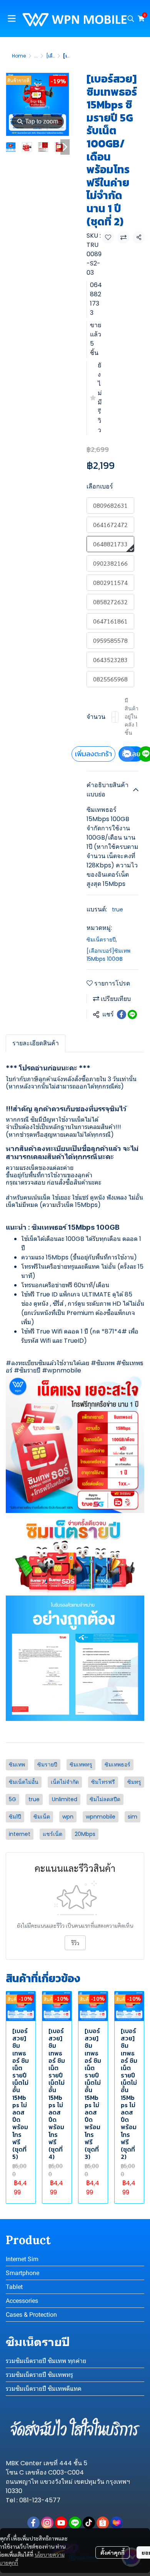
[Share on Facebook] (122, 1014)
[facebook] (33, 2523)
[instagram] (47, 2523)
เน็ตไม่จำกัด (65, 1782)
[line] (75, 2523)
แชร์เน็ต (52, 1834)
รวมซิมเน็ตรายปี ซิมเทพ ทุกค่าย (46, 2361)
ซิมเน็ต (42, 1817)
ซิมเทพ (105, 1363)
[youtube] (61, 2523)
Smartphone (22, 2273)
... (36, 56)
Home (19, 56)
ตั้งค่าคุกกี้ (112, 2552)
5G (12, 1799)
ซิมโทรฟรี (103, 1782)
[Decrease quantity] (113, 717)
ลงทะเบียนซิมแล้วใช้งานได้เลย (50, 1363)
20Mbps (85, 1834)
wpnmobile (101, 1817)
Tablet (14, 2287)
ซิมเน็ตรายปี (102, 940)
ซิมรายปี (30, 1370)
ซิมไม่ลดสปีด (105, 1799)
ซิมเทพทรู (81, 1765)
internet (20, 1834)
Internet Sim (22, 2259)
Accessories (22, 2301)
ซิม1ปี (15, 1817)
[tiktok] (89, 2523)
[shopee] (103, 2523)
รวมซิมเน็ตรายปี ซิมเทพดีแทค (44, 2389)
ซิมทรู (134, 1782)
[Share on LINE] (132, 1014)
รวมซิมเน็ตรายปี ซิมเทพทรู (39, 2375)
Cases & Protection (31, 2315)
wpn (68, 1817)
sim (132, 1817)
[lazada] (117, 2523)
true (117, 909)
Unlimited (65, 1799)
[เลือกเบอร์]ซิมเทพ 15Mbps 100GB (108, 955)
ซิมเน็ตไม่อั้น (24, 1782)
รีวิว (75, 1943)
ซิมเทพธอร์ (117, 1765)
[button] (131, 19)
